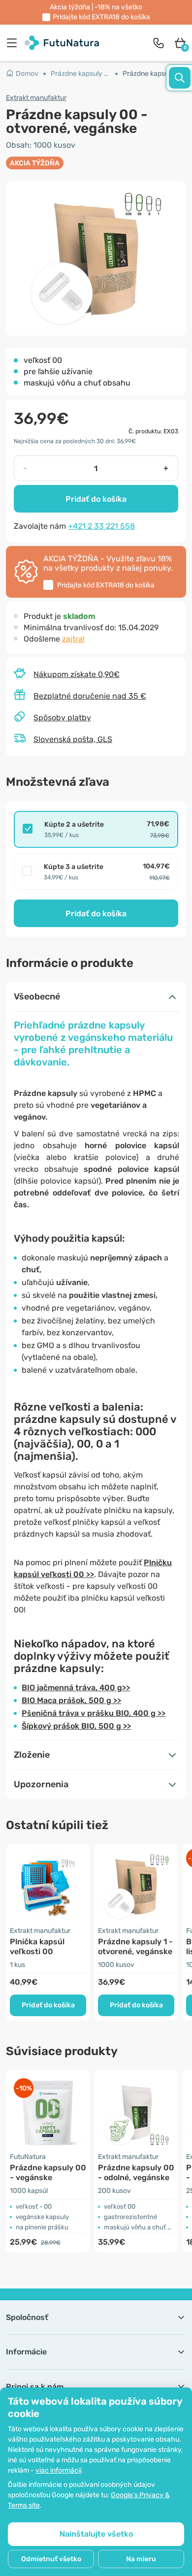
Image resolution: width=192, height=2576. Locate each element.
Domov (27, 74)
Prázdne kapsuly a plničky (84, 74)
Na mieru (141, 2559)
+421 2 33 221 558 (101, 526)
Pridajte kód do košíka (101, 17)
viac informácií (58, 2470)
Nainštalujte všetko (96, 2534)
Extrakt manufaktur (36, 98)
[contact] (159, 43)
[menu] (14, 43)
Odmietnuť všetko (51, 2559)
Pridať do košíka (96, 499)
